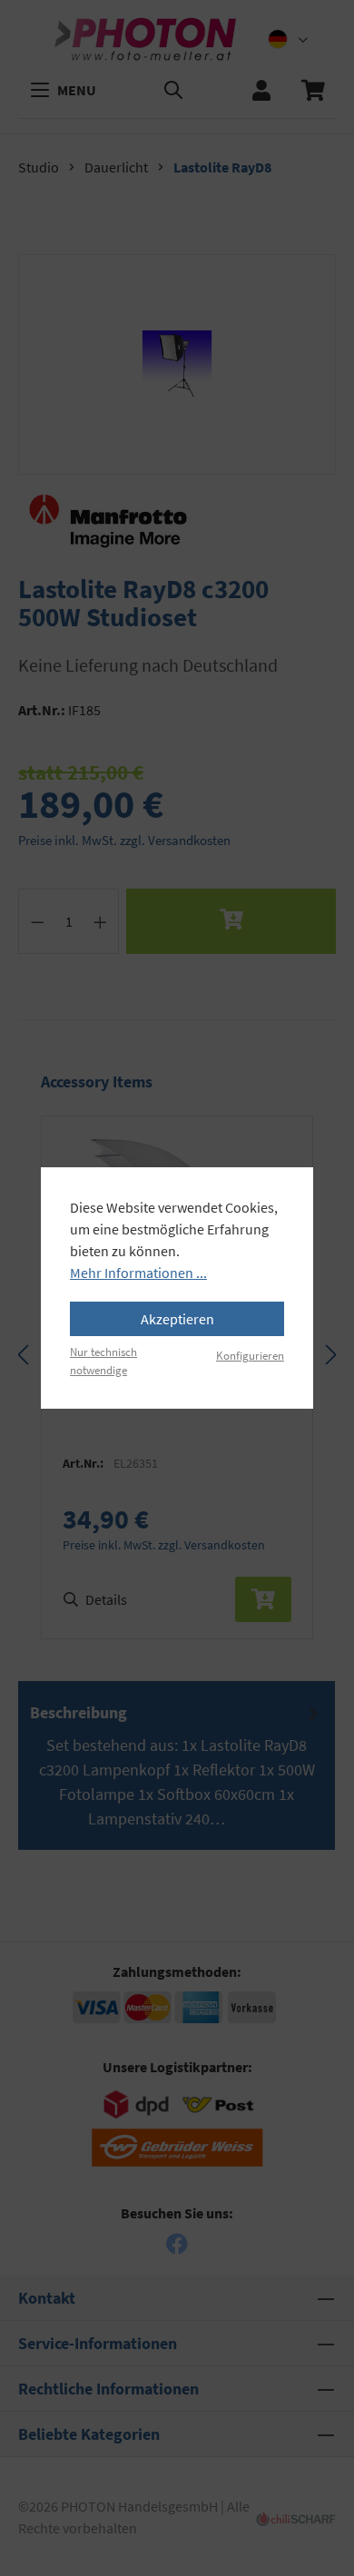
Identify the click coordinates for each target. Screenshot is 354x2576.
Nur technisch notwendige (103, 1360)
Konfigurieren (250, 1355)
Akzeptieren (177, 1319)
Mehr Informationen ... (138, 1273)
